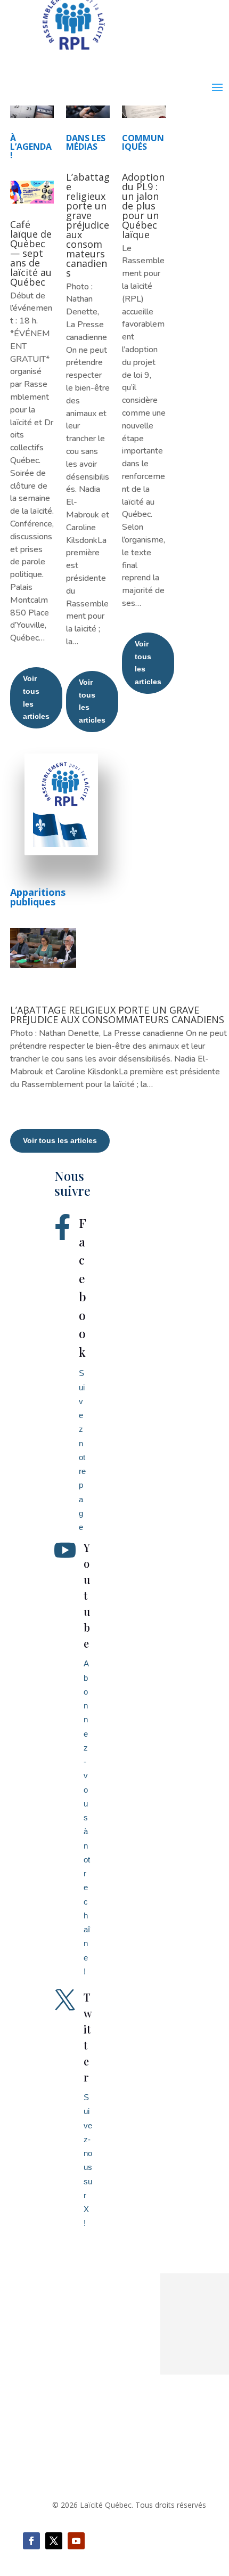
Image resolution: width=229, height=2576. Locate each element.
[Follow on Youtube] (76, 2541)
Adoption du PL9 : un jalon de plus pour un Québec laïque (143, 206)
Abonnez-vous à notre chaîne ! (87, 1817)
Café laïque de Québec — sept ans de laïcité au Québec (31, 253)
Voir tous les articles (36, 697)
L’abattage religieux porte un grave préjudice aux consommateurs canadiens (88, 225)
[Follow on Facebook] (31, 2541)
